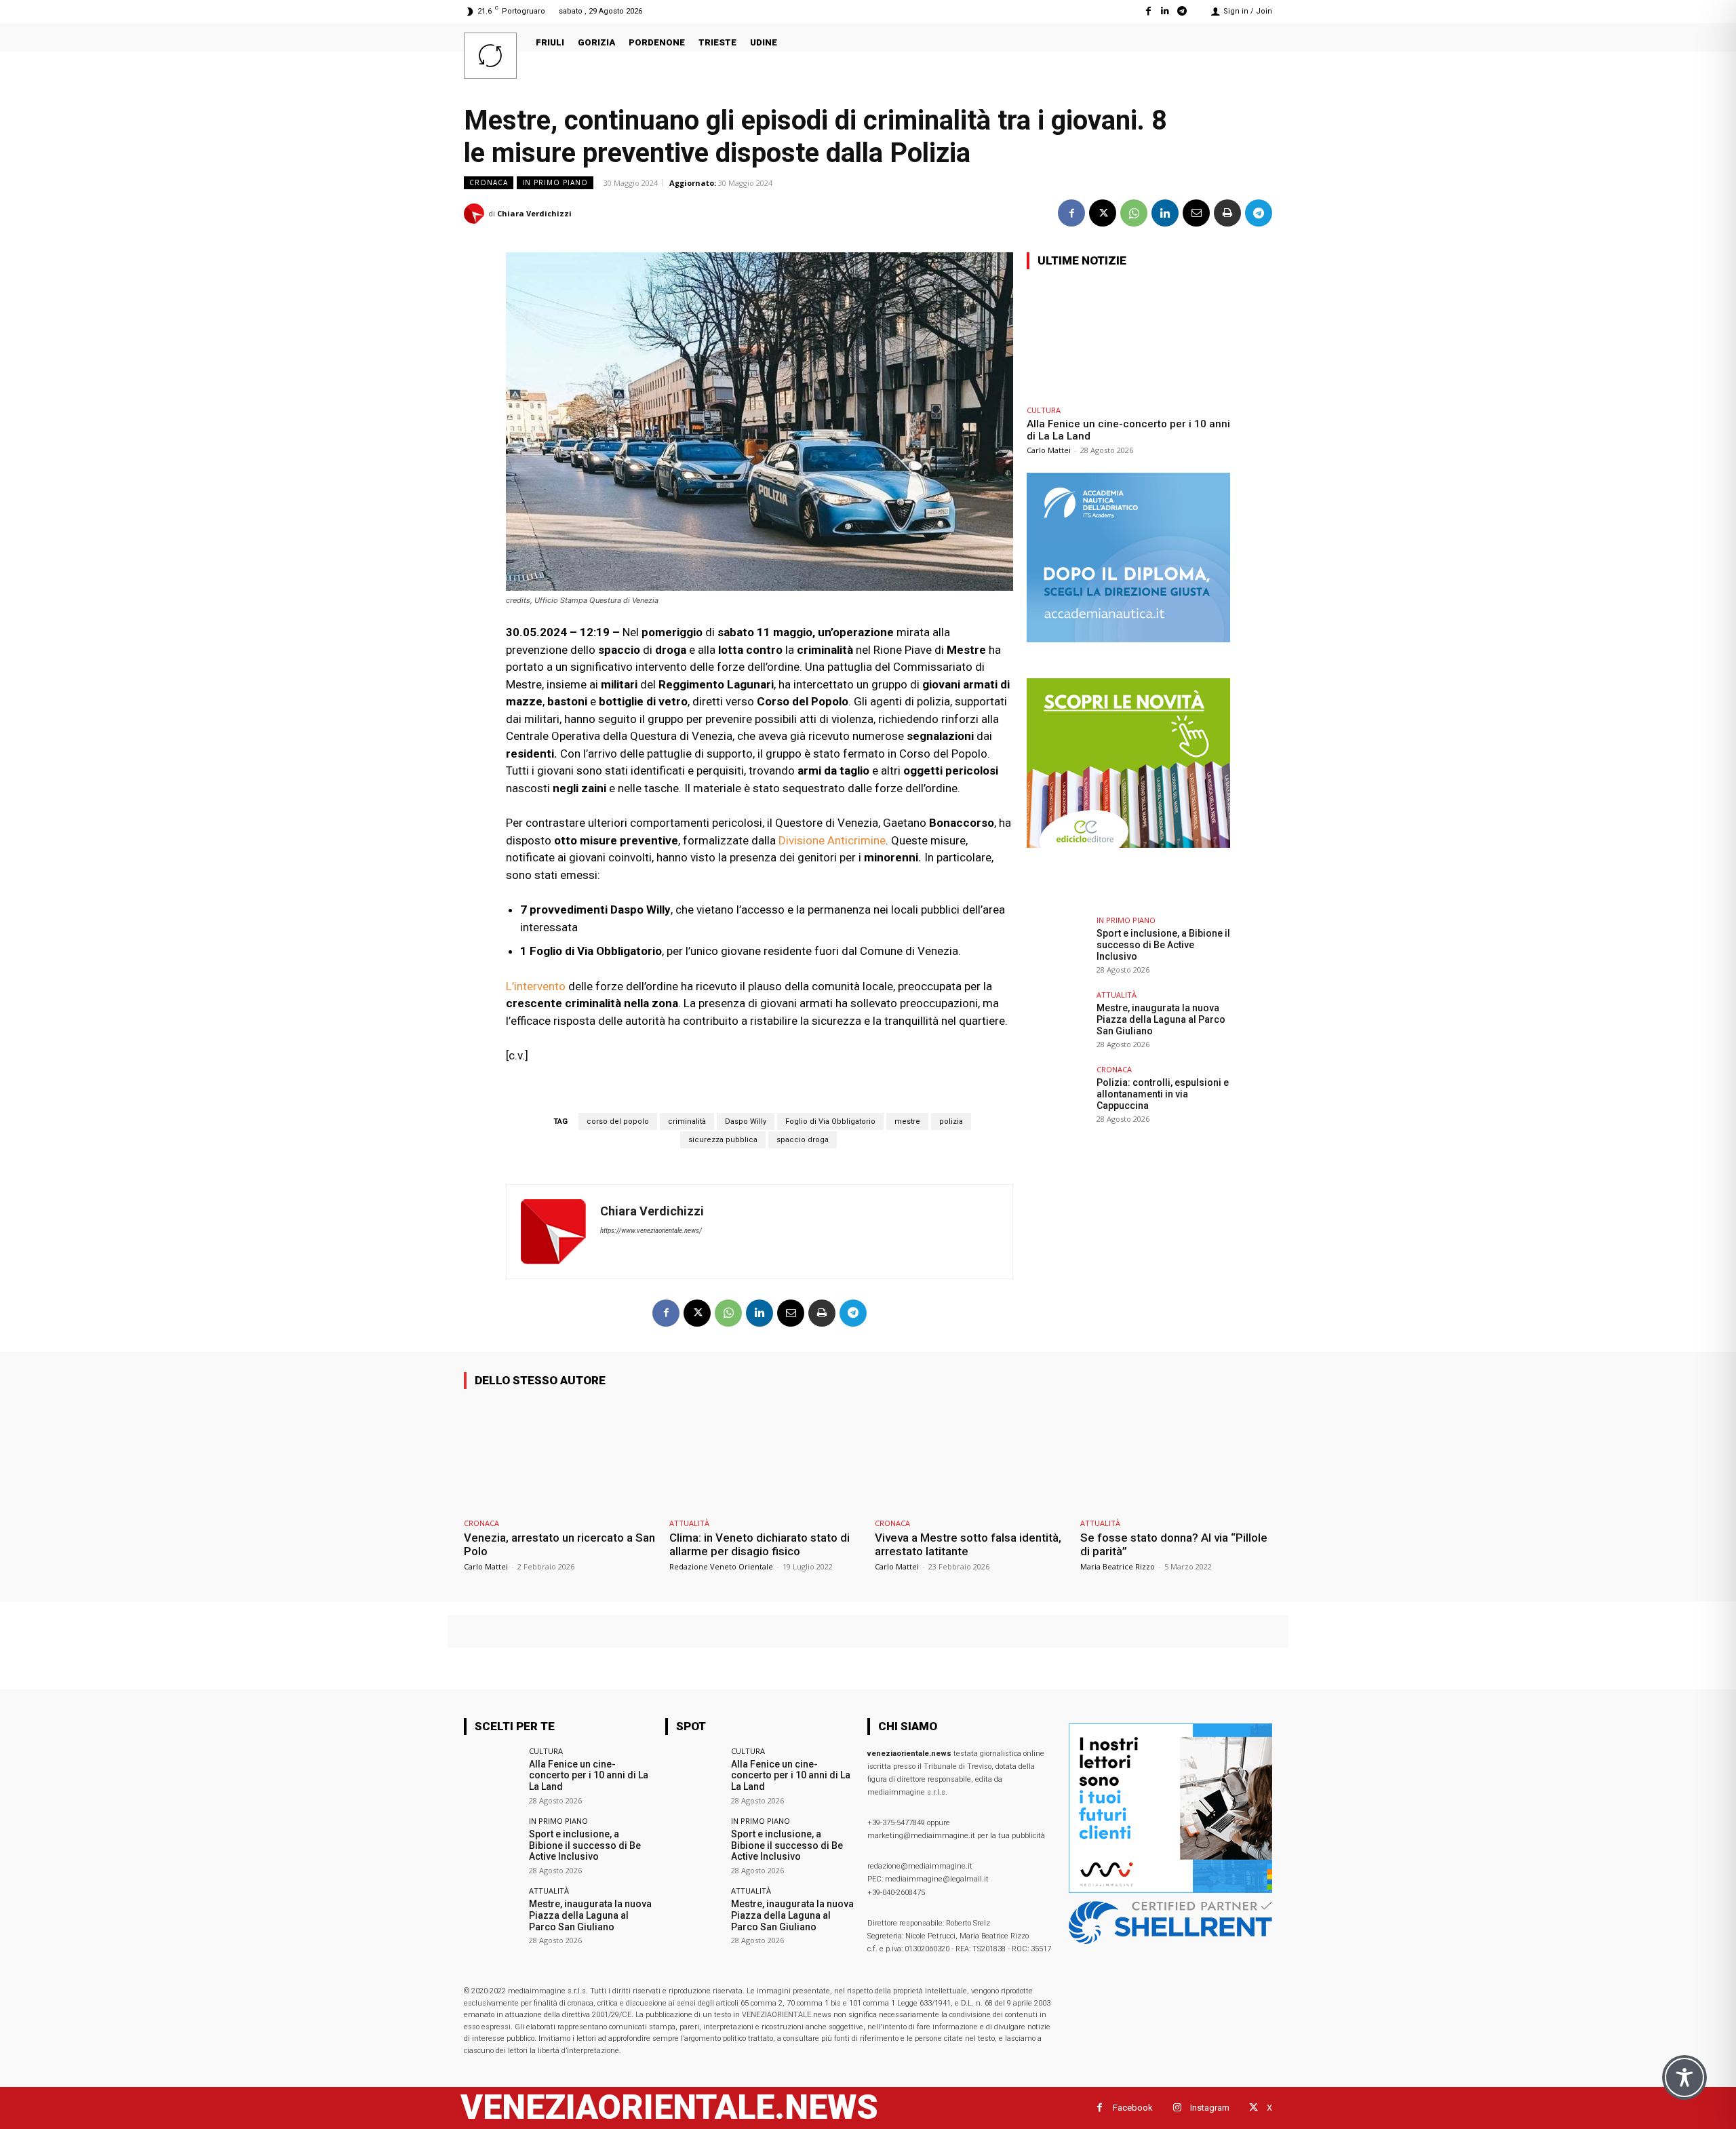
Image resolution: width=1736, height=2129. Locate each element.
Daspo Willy (746, 1121)
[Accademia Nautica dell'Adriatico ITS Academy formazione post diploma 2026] (1128, 639)
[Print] (1227, 213)
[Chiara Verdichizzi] (476, 214)
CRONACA (489, 182)
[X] (1103, 213)
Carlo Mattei (1049, 450)
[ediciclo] (1128, 844)
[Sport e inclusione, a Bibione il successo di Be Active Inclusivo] (1057, 947)
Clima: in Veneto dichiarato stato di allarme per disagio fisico (759, 1544)
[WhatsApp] (1134, 213)
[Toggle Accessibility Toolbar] (1684, 2077)
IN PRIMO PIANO (555, 182)
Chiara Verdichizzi (534, 213)
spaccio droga (803, 1140)
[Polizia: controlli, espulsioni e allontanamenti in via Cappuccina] (1057, 1096)
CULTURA (1044, 410)
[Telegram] (1182, 11)
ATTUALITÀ (1117, 995)
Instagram (1210, 2108)
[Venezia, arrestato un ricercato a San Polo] (560, 1456)
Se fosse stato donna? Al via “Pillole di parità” (1174, 1544)
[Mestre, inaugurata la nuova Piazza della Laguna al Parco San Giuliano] (1057, 1021)
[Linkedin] (1165, 11)
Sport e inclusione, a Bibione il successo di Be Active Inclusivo (1163, 945)
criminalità (687, 1121)
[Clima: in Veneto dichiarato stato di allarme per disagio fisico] (765, 1456)
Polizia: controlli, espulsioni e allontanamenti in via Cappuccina (1163, 1094)
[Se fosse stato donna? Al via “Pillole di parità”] (1176, 1456)
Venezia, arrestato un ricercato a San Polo (559, 1544)
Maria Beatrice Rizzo (1118, 1566)
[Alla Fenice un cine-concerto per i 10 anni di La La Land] (1128, 339)
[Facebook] (1148, 11)
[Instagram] (1177, 2108)
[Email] (1196, 213)
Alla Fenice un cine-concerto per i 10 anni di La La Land (589, 1776)
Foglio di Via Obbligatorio (830, 1121)
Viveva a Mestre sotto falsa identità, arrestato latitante (968, 1544)
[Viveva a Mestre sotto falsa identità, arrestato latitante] (971, 1456)
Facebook (1133, 2108)
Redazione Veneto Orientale (721, 1566)
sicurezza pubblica (723, 1140)
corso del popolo (618, 1121)
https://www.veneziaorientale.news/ (651, 1231)
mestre (907, 1121)
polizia (951, 1121)
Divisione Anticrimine (832, 840)
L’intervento (536, 986)
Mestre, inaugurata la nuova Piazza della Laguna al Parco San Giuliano (1161, 1019)
